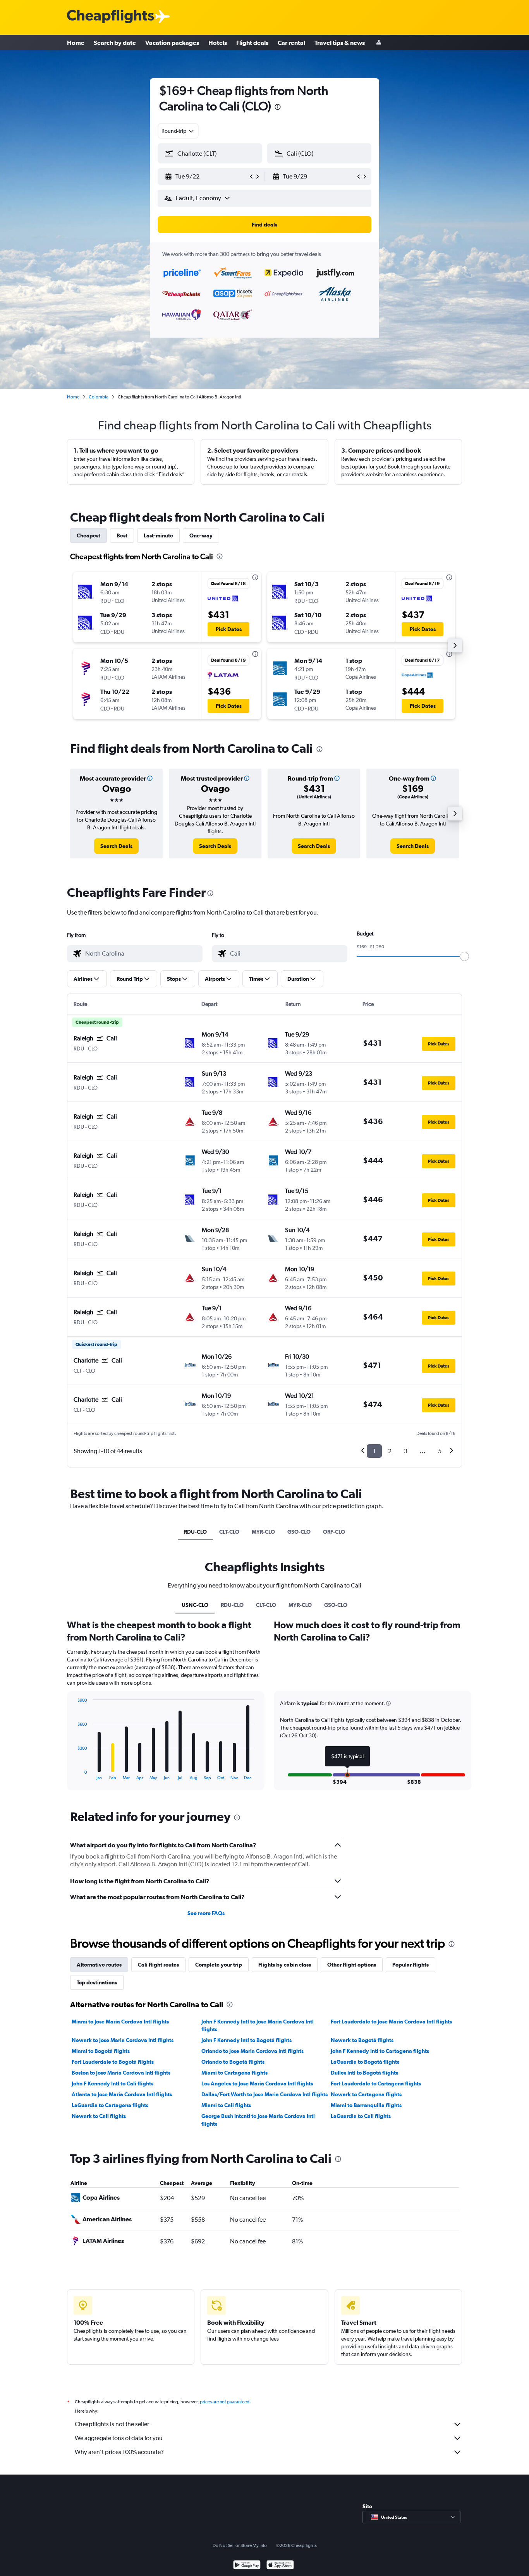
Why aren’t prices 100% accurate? (119, 2452)
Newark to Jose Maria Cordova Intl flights (123, 2040)
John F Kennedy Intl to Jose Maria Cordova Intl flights (258, 2025)
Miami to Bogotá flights (101, 2051)
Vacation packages (172, 43)
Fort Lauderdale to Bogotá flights (113, 2062)
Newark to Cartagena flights (366, 2094)
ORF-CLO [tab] (334, 1532)
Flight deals (252, 43)
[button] (278, 108)
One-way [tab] (201, 535)
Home (76, 43)
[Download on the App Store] (280, 2566)
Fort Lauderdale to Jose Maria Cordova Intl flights (391, 2022)
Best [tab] (122, 535)
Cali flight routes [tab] (158, 1965)
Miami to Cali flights (226, 2105)
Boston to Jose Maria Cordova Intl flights (121, 2073)
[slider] (464, 956)
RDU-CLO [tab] (195, 1532)
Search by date (115, 43)
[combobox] (178, 131)
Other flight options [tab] (352, 1965)
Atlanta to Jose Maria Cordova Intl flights (122, 2094)
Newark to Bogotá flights (362, 2040)
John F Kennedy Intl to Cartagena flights (380, 2051)
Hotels (218, 43)
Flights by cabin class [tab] (285, 1965)
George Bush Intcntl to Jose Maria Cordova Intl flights (258, 2120)
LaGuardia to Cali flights (361, 2116)
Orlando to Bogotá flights (233, 2062)
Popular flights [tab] (410, 1965)
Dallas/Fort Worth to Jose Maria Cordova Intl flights (264, 2094)
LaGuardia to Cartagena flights (110, 2105)
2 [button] (390, 1451)
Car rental (291, 43)
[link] (116, 846)
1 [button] (374, 1451)
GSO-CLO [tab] (299, 1532)
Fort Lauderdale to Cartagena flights (376, 2083)
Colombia (99, 397)
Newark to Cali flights (99, 2116)
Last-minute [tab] (158, 535)
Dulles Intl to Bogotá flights (364, 2073)
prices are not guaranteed (225, 2402)
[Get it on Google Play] (247, 2566)
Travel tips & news (340, 43)
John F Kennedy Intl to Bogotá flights (246, 2040)
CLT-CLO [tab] (229, 1532)
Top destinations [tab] (97, 1982)
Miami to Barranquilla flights (366, 2105)
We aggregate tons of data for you (119, 2438)
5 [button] (440, 1451)
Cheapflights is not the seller (112, 2424)
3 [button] (406, 1451)
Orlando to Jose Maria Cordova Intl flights (252, 2051)
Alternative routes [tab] (99, 1965)
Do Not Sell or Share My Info (240, 2545)
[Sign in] (379, 43)
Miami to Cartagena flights (234, 2073)
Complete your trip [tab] (219, 1965)
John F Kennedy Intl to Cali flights (112, 2083)
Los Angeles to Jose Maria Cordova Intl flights (257, 2083)
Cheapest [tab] (88, 535)
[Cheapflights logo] (110, 17)
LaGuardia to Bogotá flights (365, 2062)
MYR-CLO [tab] (263, 1532)
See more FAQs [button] (206, 1913)
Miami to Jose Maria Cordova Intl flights (120, 2022)
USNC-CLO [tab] (195, 1605)
